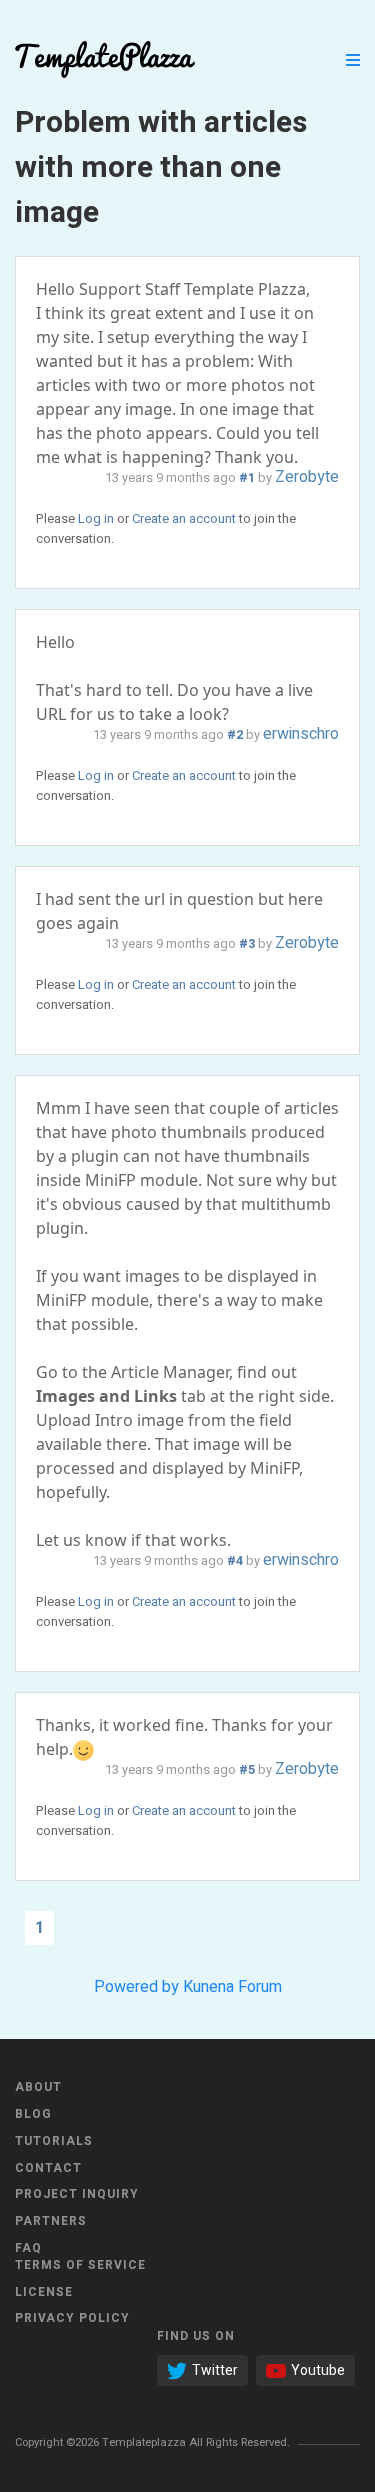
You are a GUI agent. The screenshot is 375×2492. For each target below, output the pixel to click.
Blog (33, 2114)
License (44, 2292)
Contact (48, 2168)
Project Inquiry (77, 2194)
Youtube (318, 2370)
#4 (235, 1561)
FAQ (28, 2248)
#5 (247, 1770)
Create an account (184, 518)
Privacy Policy (72, 2318)
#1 (247, 478)
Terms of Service (80, 2265)
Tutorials (54, 2141)
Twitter (215, 2370)
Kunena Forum (232, 1987)
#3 (247, 944)
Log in (96, 518)
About (38, 2087)
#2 (235, 735)
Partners (51, 2221)
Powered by (136, 1987)
